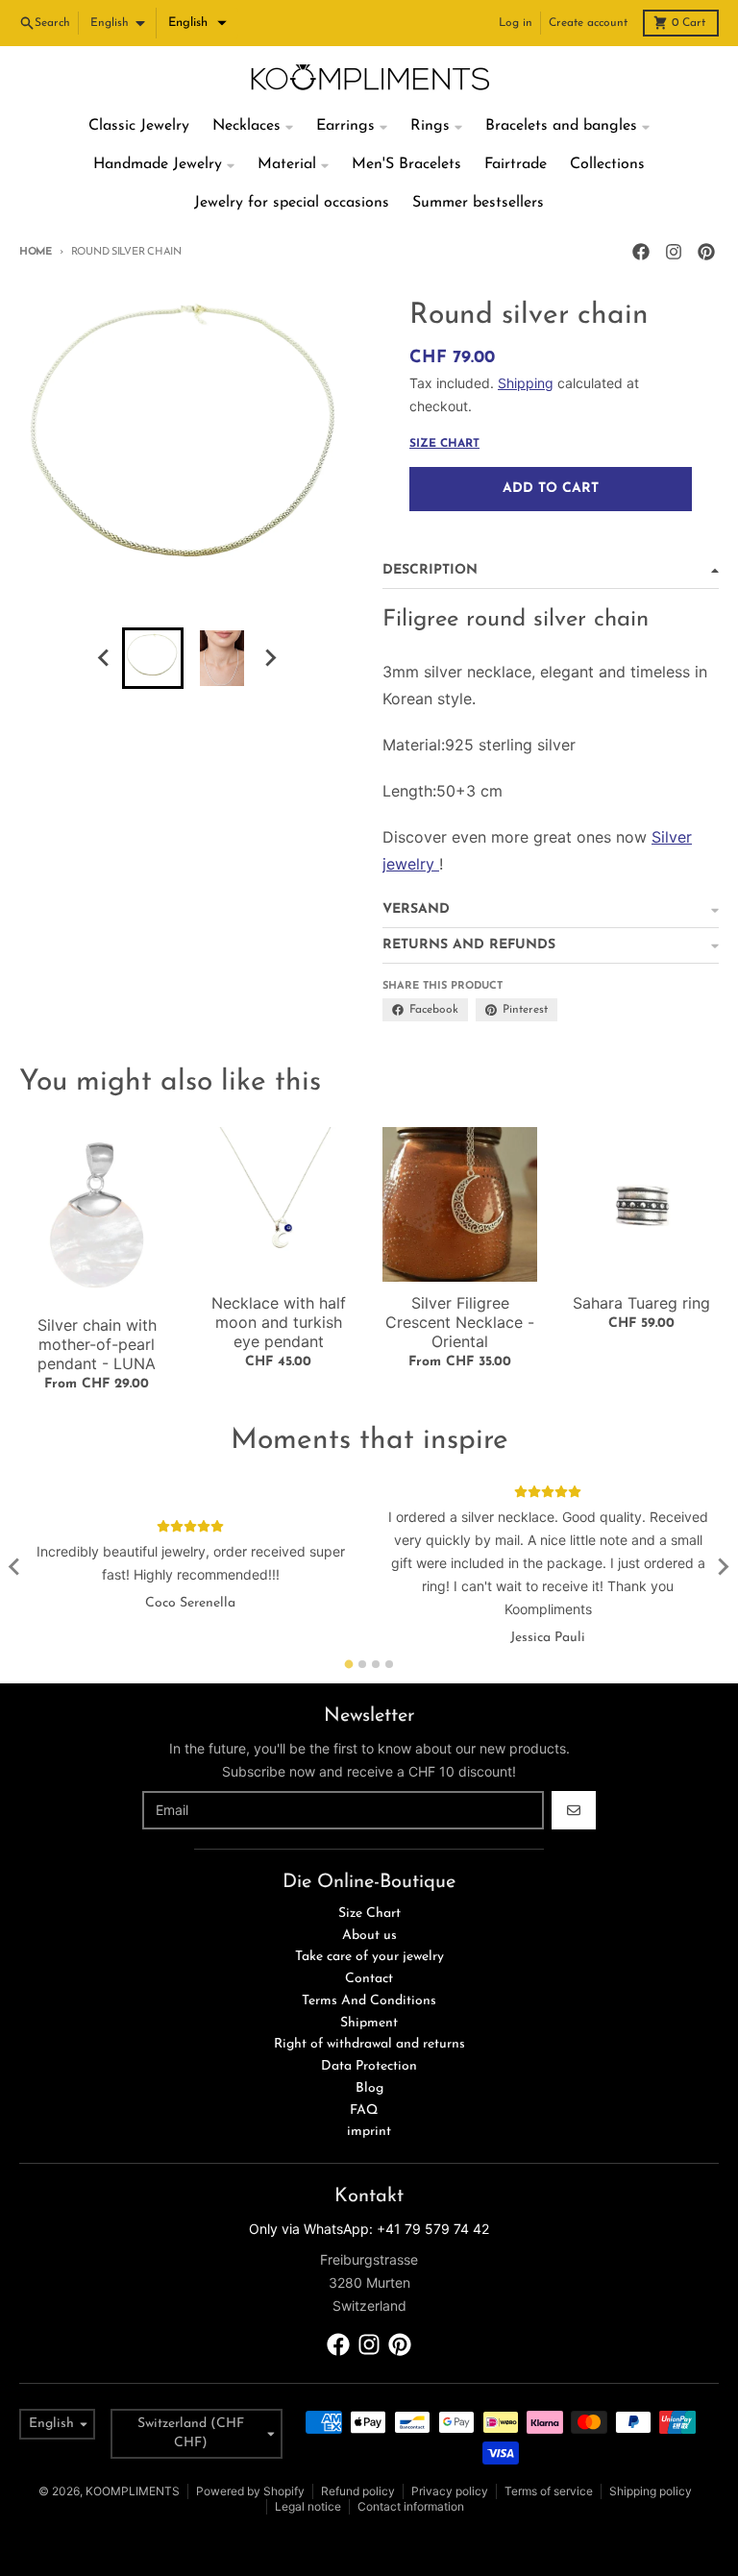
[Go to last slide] (105, 658)
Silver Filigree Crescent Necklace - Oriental (460, 1322)
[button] (197, 23)
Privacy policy (450, 2491)
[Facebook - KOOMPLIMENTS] (641, 252)
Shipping (526, 383)
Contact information (411, 2506)
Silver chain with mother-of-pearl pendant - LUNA (97, 1344)
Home (36, 252)
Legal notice (308, 2506)
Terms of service (549, 2491)
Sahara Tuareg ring (641, 1303)
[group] (153, 658)
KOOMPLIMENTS (133, 2491)
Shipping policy (651, 2491)
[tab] (349, 1664)
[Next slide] (270, 658)
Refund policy (358, 2491)
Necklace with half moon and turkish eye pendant (279, 1322)
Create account (588, 23)
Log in (516, 23)
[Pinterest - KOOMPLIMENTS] (706, 252)
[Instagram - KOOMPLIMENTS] (674, 252)
